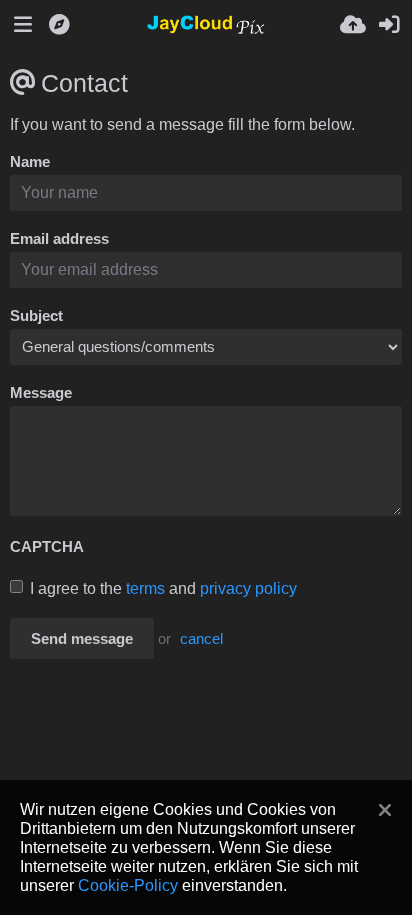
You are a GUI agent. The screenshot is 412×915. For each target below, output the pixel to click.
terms (145, 588)
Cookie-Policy (128, 885)
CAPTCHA (47, 547)
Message (41, 393)
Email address (59, 239)
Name (30, 162)
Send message (82, 639)
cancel (201, 639)
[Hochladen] (353, 25)
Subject (36, 316)
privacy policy (248, 588)
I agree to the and (163, 588)
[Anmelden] (389, 25)
